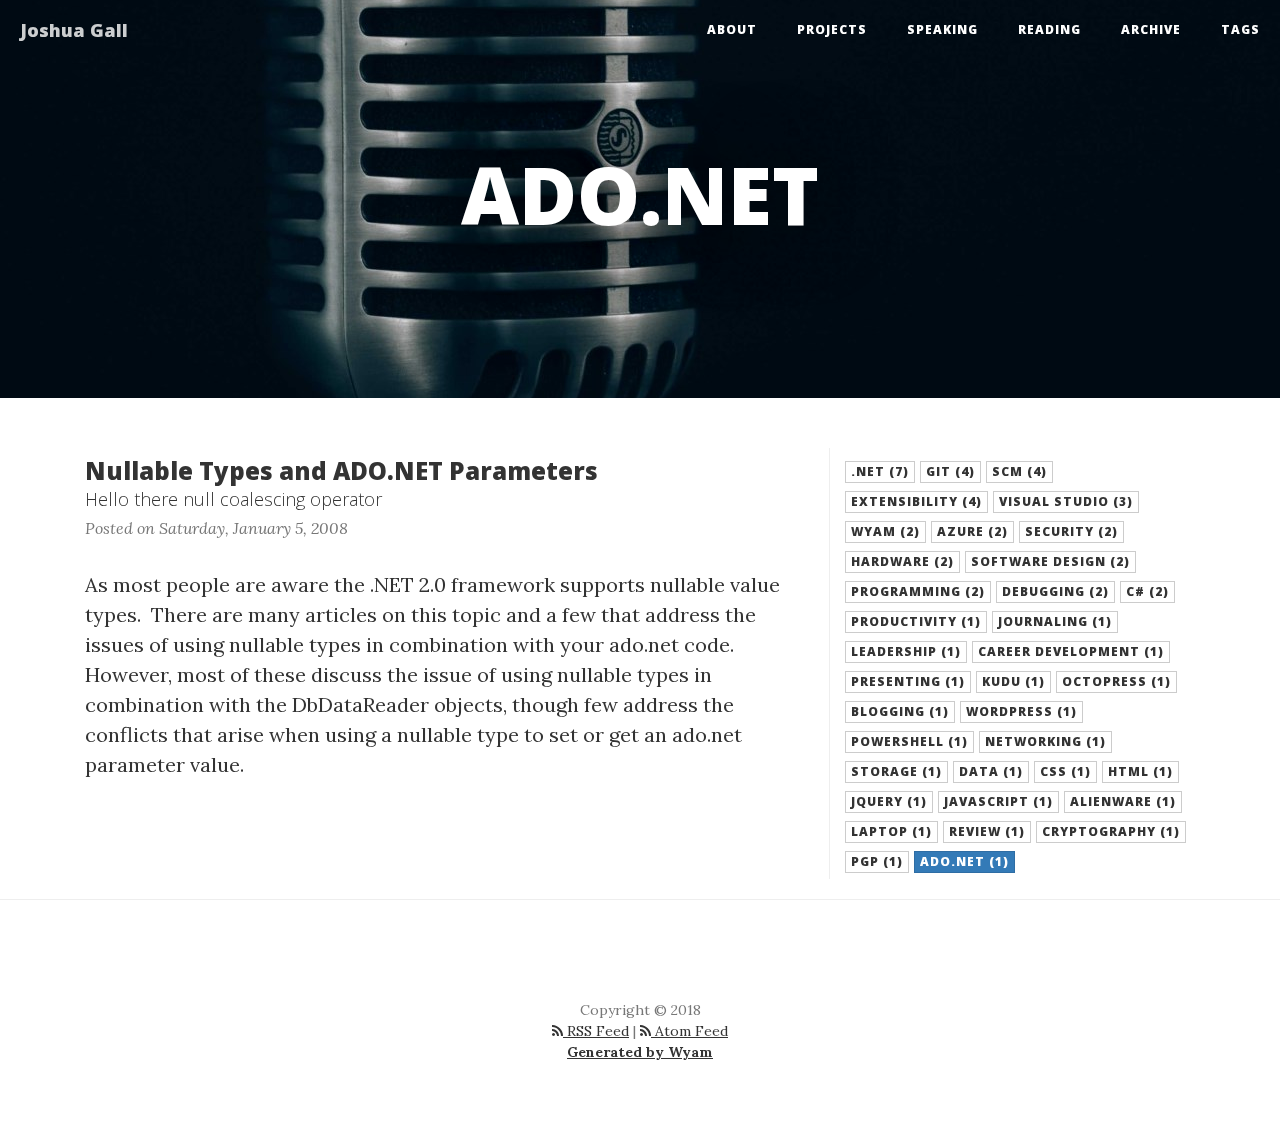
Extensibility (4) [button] (916, 501)
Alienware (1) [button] (1123, 801)
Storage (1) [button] (896, 771)
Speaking (942, 29)
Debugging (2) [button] (1055, 591)
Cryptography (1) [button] (1111, 831)
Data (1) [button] (991, 771)
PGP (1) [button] (877, 861)
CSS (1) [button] (1065, 771)
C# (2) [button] (1147, 591)
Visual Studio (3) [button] (1066, 501)
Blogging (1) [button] (900, 711)
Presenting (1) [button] (908, 681)
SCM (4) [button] (1019, 471)
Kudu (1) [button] (1013, 681)
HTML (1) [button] (1140, 771)
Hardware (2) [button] (902, 561)
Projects (832, 29)
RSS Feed (596, 1031)
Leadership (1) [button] (906, 651)
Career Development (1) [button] (1071, 651)
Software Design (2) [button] (1050, 561)
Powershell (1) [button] (909, 741)
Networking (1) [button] (1045, 741)
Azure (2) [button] (972, 531)
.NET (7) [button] (880, 471)
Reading (1049, 29)
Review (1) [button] (987, 831)
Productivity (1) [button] (916, 621)
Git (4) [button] (950, 471)
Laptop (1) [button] (891, 831)
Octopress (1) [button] (1116, 681)
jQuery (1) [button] (889, 801)
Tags (1240, 29)
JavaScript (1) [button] (998, 801)
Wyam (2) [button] (885, 531)
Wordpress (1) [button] (1021, 711)
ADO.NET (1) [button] (964, 861)
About (732, 29)
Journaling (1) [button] (1055, 621)
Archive (1151, 29)
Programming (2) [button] (918, 591)
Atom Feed (689, 1031)
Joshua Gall (74, 30)
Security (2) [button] (1071, 531)
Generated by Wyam (640, 1052)
